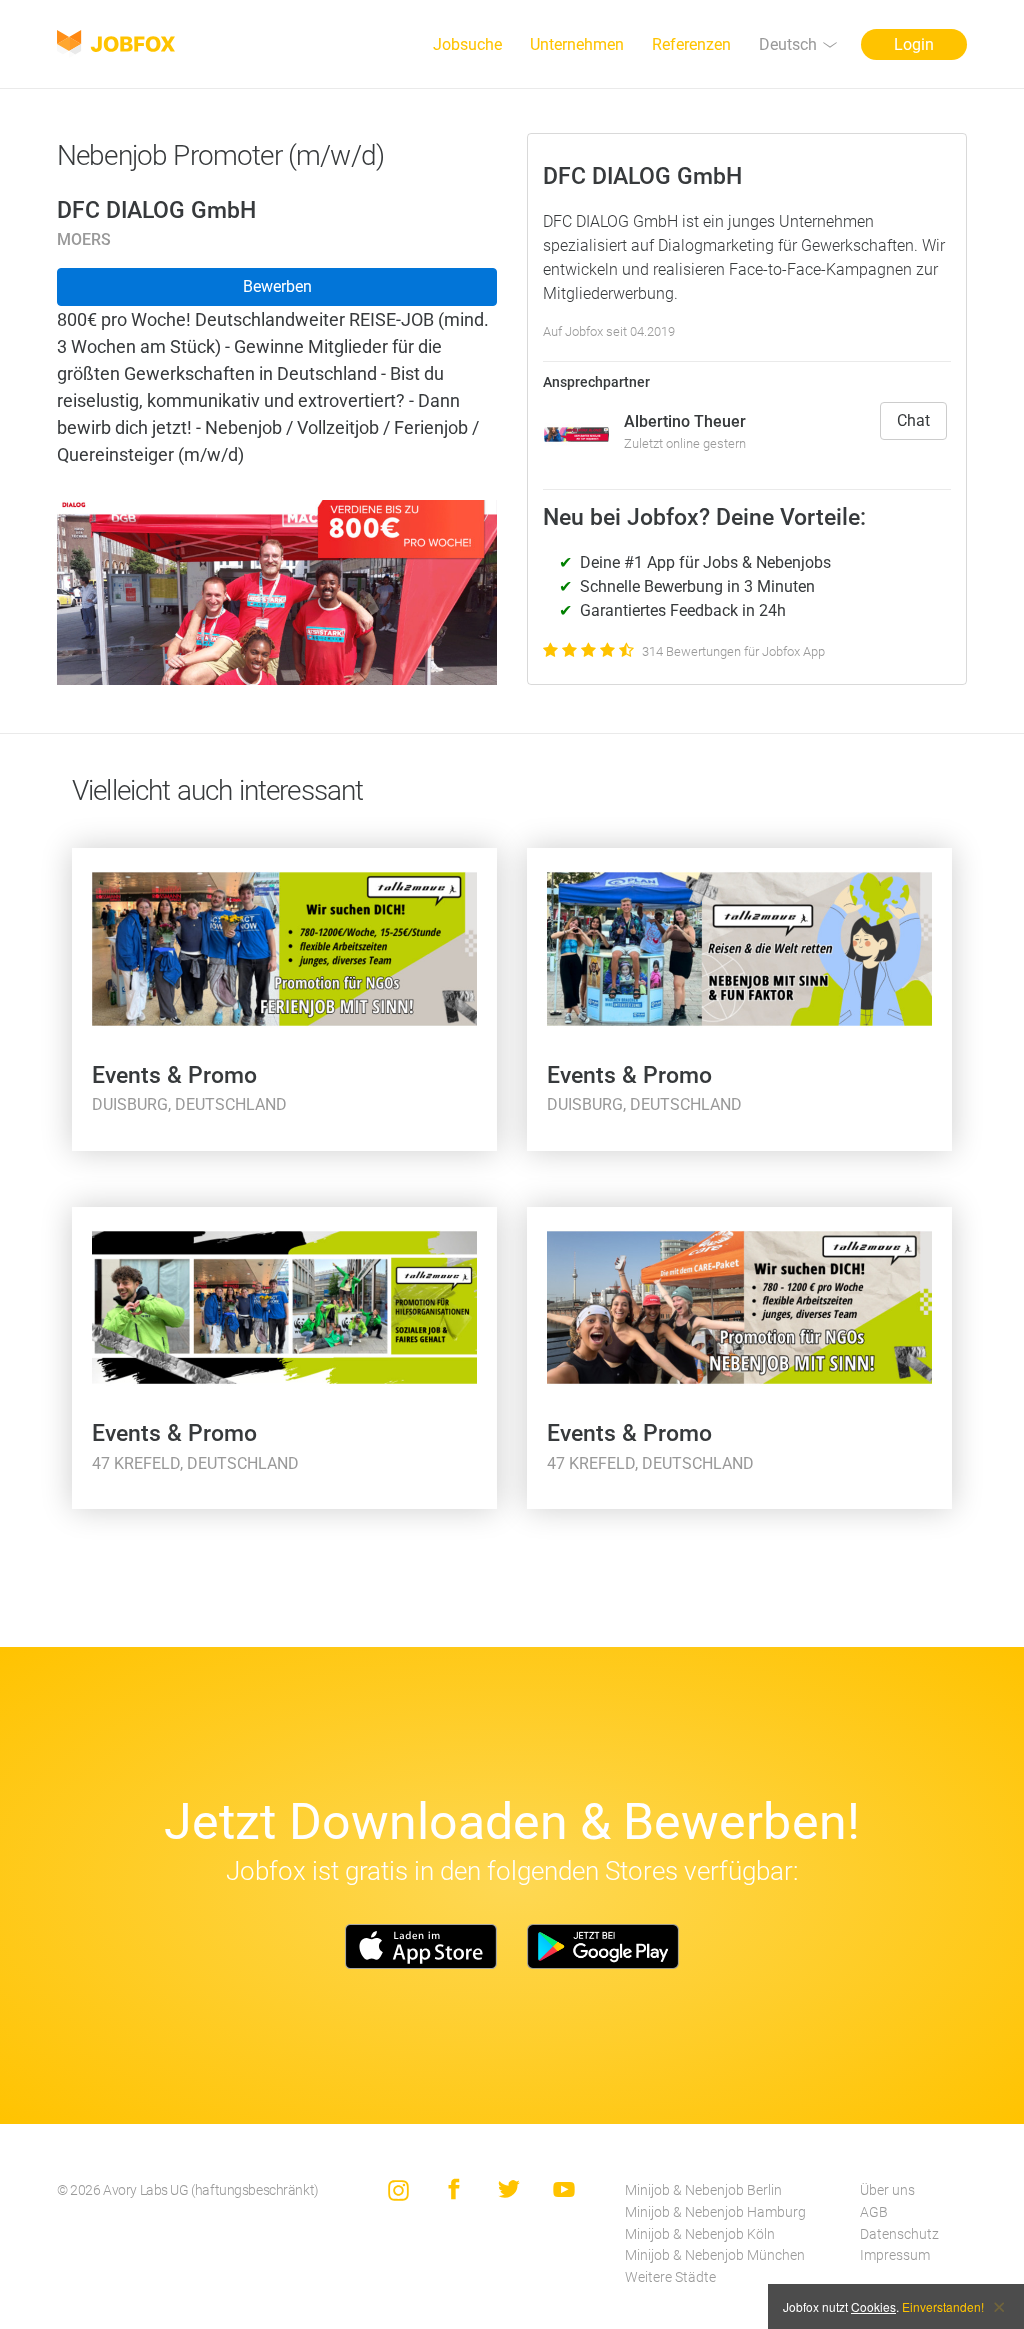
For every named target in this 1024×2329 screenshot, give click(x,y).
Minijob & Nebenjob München (715, 2255)
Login (914, 44)
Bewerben (277, 286)
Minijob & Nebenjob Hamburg (715, 2212)
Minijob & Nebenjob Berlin (703, 2190)
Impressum (895, 2255)
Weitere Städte (670, 2277)
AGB (874, 2212)
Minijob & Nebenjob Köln (700, 2234)
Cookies (873, 2306)
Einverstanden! (943, 2306)
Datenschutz (899, 2234)
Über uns (887, 2190)
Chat (913, 420)
